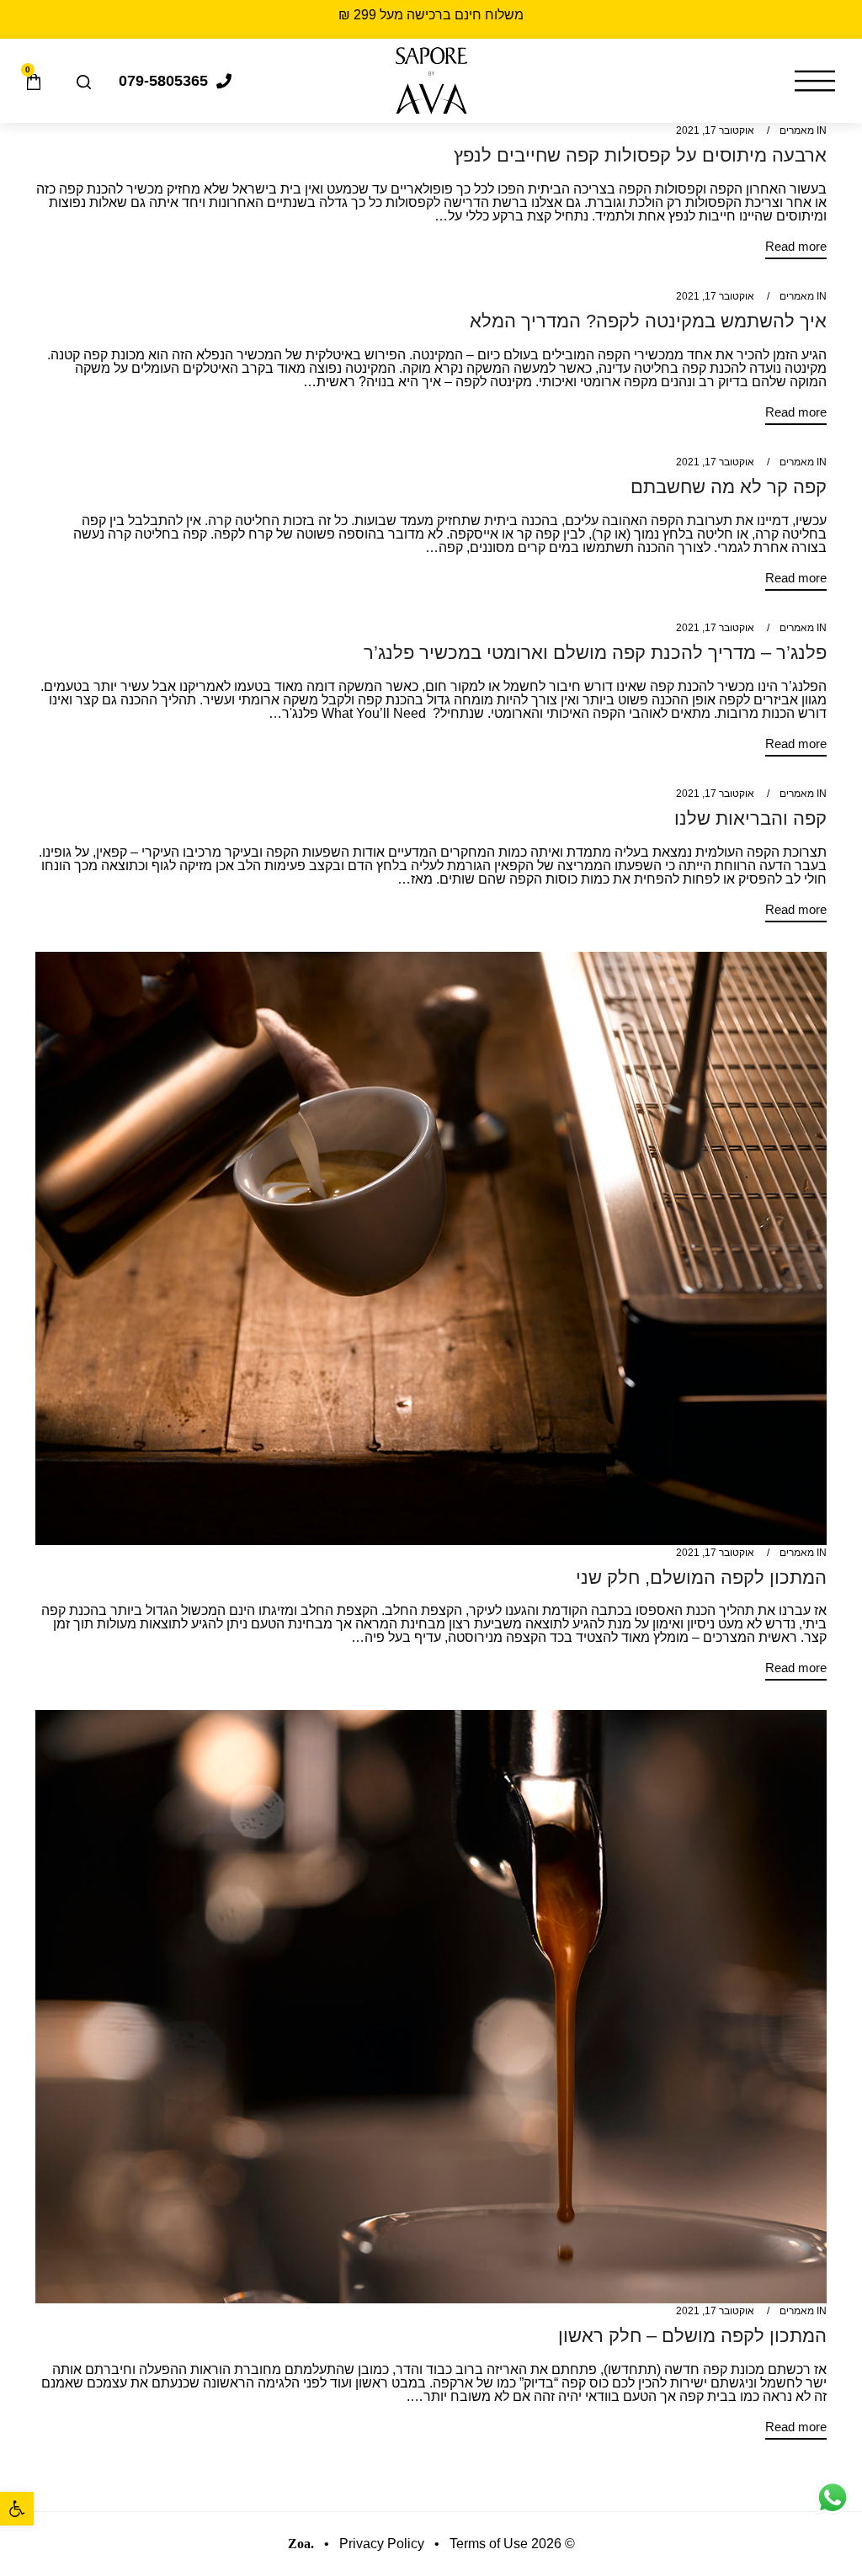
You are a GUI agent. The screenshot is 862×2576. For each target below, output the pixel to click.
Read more (796, 247)
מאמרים (797, 130)
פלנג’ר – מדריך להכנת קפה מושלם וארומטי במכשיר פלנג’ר (595, 653)
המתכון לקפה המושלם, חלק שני (701, 1577)
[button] (17, 2509)
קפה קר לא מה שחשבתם (729, 487)
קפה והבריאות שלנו (750, 818)
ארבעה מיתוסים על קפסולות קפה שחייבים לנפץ (640, 155)
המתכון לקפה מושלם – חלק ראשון (692, 2336)
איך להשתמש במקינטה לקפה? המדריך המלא (648, 321)
